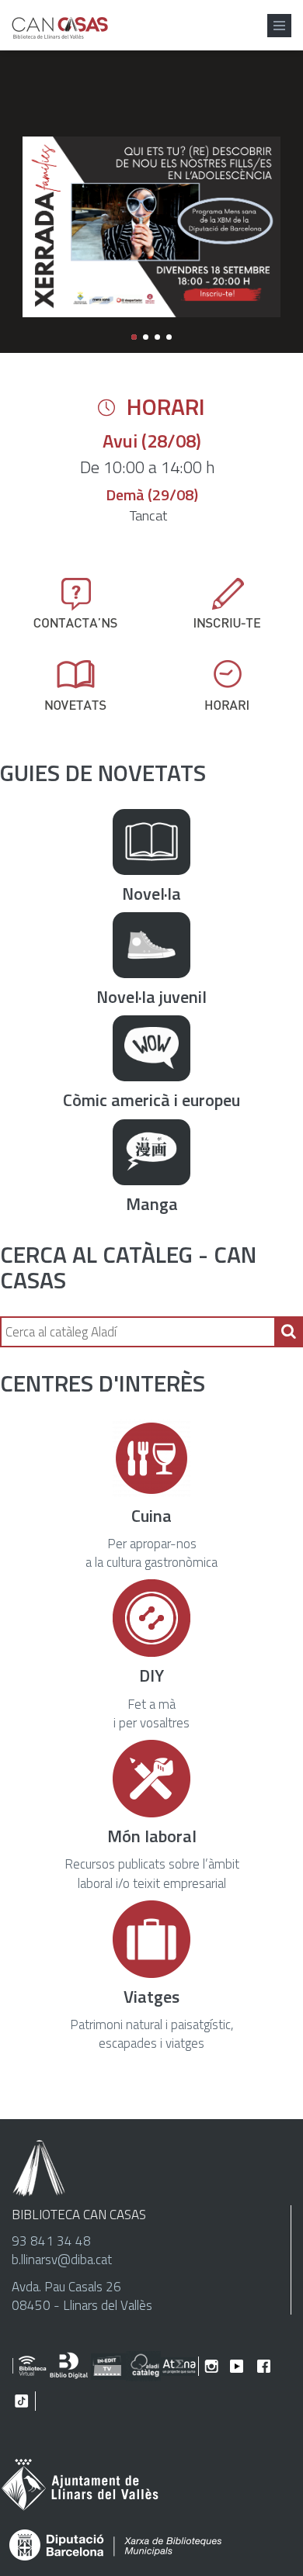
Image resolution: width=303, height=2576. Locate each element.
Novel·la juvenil (151, 997)
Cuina (151, 1516)
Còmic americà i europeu (151, 1100)
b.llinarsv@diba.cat (62, 2260)
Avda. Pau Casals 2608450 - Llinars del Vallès (82, 2296)
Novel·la (151, 894)
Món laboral (152, 1836)
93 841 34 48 (51, 2241)
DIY (151, 1675)
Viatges (151, 1997)
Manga (152, 1204)
